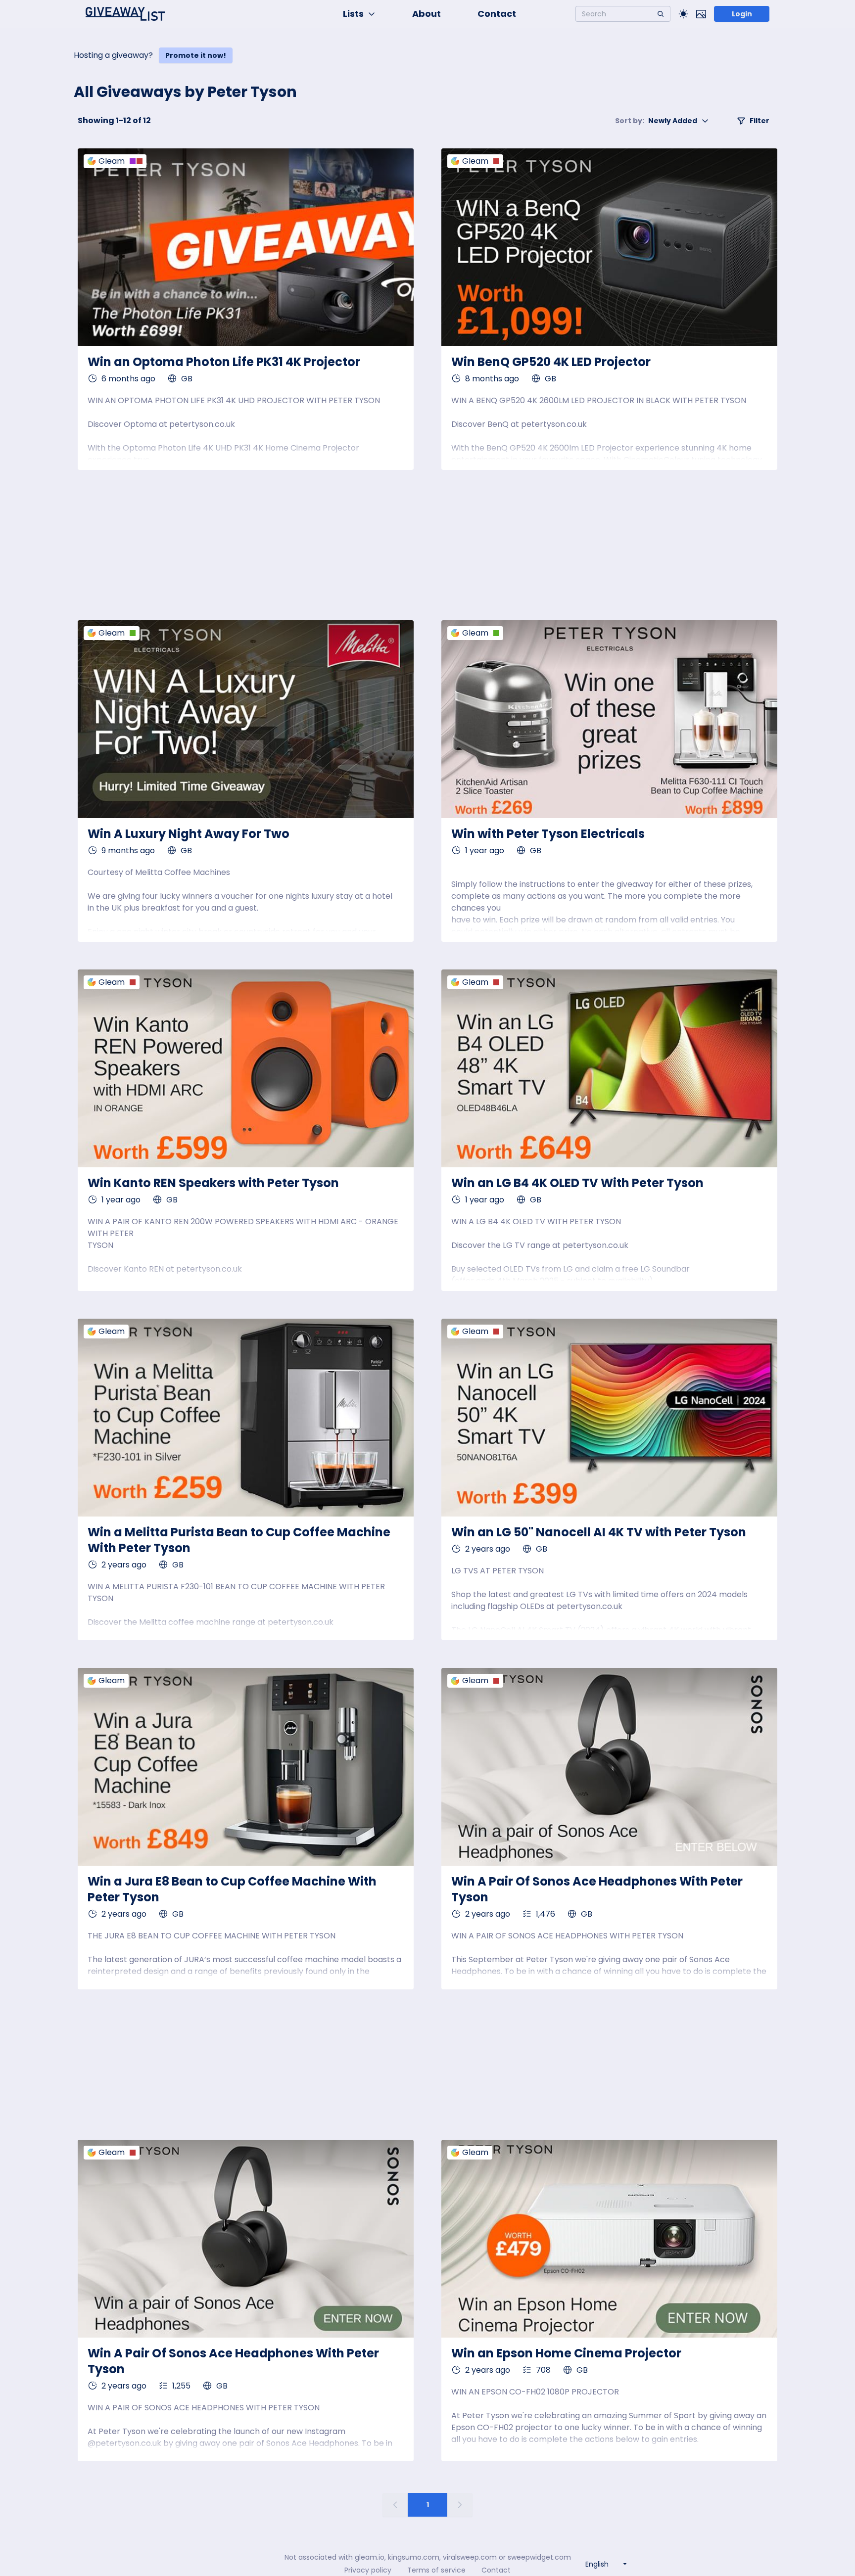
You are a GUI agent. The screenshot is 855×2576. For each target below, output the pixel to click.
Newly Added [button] (656, 121)
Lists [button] (353, 14)
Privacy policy (368, 2570)
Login (742, 14)
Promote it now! (196, 55)
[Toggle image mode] (701, 14)
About (427, 14)
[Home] (125, 14)
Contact (497, 14)
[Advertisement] (428, 545)
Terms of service (436, 2570)
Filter (760, 121)
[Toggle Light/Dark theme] (683, 14)
